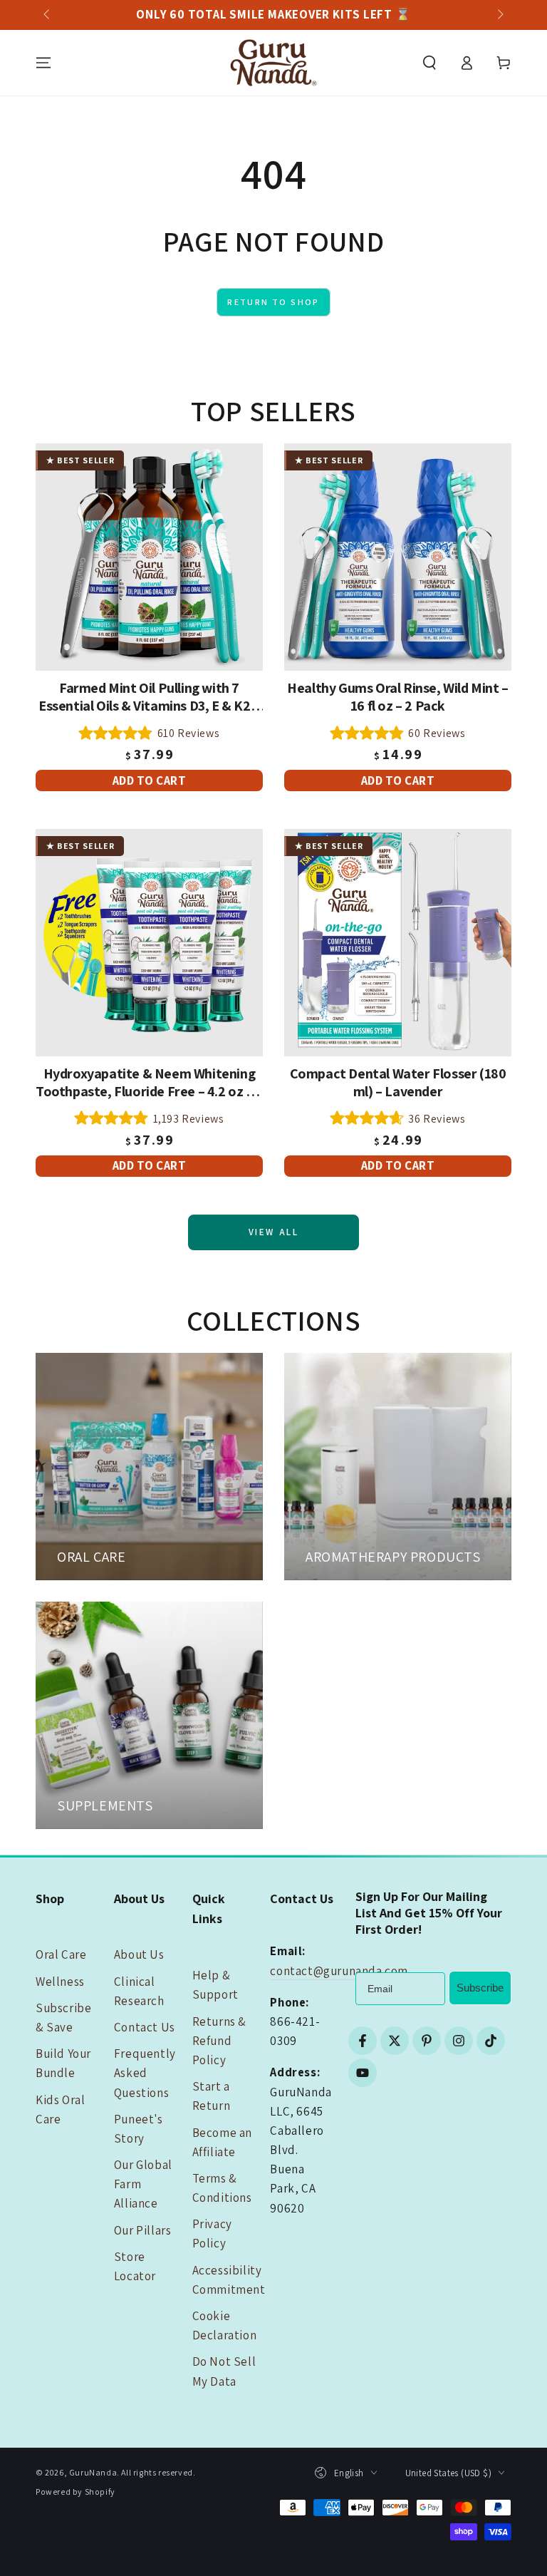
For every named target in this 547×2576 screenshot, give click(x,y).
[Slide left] (48, 15)
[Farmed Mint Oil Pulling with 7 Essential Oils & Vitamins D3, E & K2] (149, 557)
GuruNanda (93, 2472)
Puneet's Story (139, 2129)
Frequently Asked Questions (145, 2073)
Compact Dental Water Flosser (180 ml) (398, 1083)
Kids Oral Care (60, 2109)
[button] (429, 63)
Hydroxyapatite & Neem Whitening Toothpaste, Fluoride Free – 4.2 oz (149, 1083)
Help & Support (215, 1985)
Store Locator (135, 2266)
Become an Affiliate (222, 2142)
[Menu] (43, 63)
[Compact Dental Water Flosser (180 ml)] (398, 943)
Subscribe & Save (63, 2018)
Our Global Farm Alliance (143, 2184)
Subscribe (480, 1988)
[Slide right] (499, 15)
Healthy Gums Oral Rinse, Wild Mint (398, 697)
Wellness (60, 1982)
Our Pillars (143, 2230)
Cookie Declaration (225, 2325)
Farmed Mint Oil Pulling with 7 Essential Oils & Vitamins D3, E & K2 (149, 697)
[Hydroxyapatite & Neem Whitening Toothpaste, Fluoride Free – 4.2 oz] (149, 943)
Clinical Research (139, 1991)
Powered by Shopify (75, 2492)
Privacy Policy (212, 2234)
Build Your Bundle (63, 2063)
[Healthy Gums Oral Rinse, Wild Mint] (398, 557)
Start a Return (212, 2096)
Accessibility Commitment (229, 2280)
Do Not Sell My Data (224, 2371)
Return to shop (273, 302)
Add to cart (150, 780)
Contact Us (145, 2027)
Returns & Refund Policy (219, 2041)
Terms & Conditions (222, 2188)
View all (274, 1232)
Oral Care (61, 1954)
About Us (139, 1954)
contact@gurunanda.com (339, 1971)
